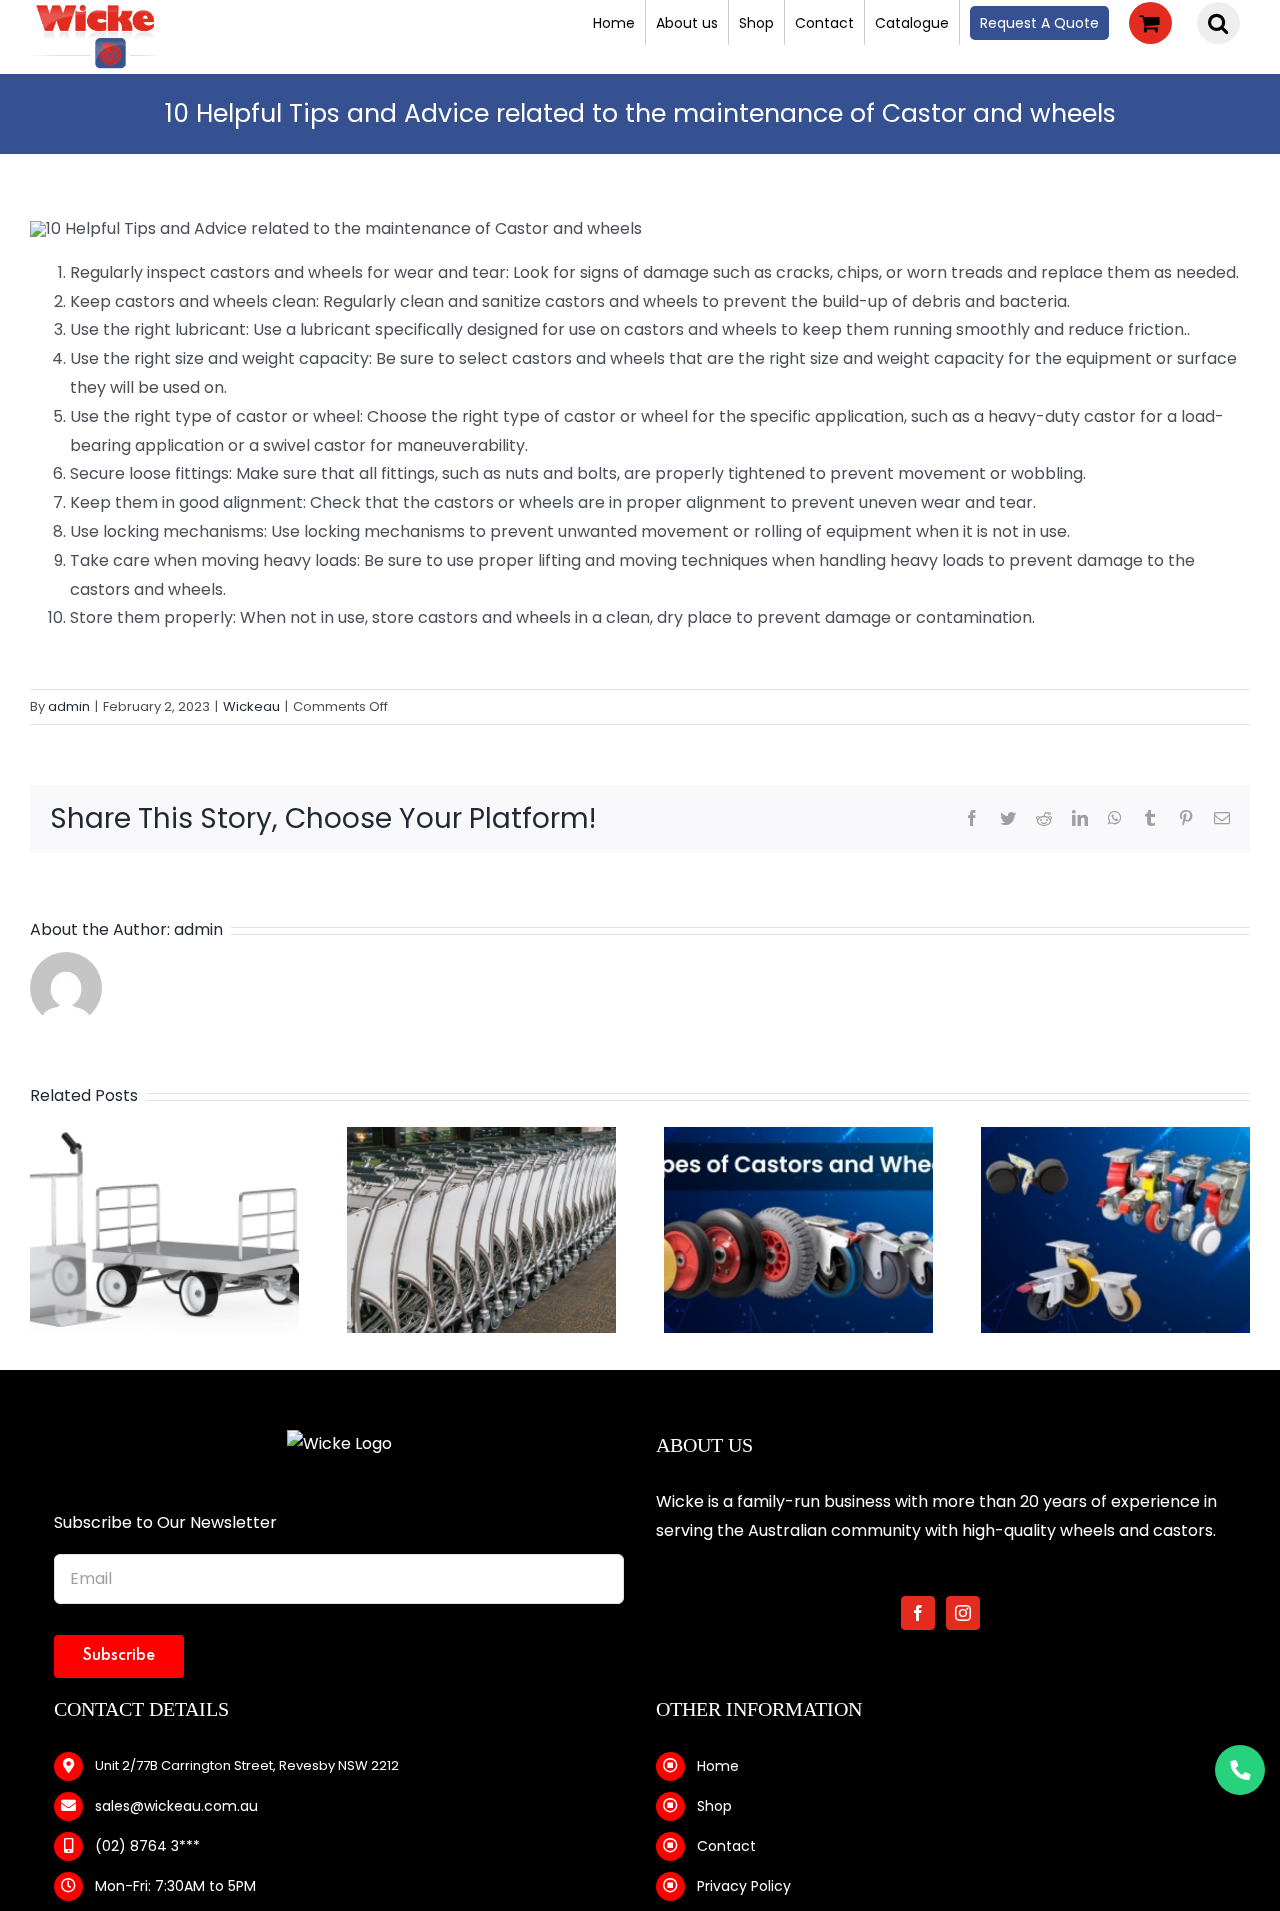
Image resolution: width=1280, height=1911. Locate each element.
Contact (726, 1846)
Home (718, 1766)
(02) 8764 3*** (147, 1846)
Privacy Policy (744, 1886)
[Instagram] (963, 1613)
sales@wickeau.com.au (176, 1806)
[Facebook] (918, 1613)
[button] (1218, 22)
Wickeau (251, 706)
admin (69, 706)
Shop (714, 1806)
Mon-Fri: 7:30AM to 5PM (175, 1886)
